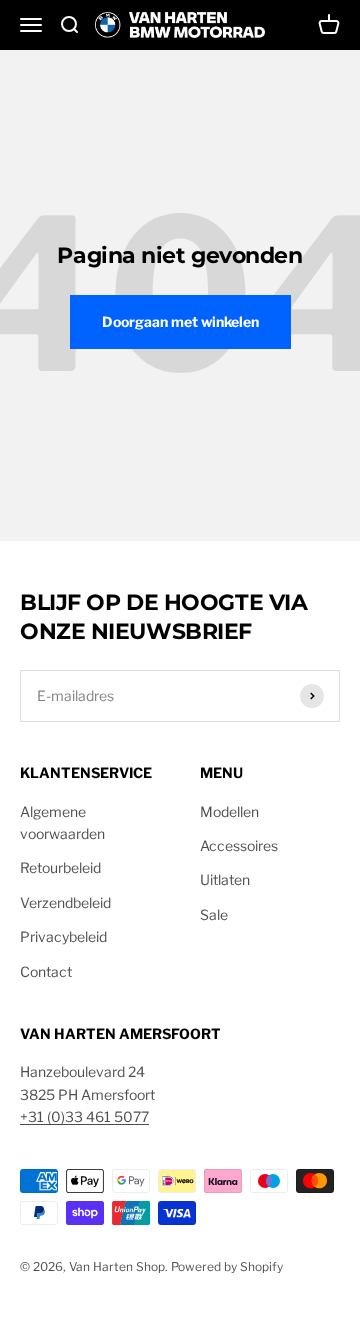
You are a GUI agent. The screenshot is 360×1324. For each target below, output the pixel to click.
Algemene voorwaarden (62, 822)
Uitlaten (225, 879)
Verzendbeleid (65, 902)
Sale (214, 914)
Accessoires (239, 845)
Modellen (229, 811)
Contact (46, 971)
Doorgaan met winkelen (180, 321)
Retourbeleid (60, 867)
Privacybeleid (63, 936)
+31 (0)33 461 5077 (84, 1116)
